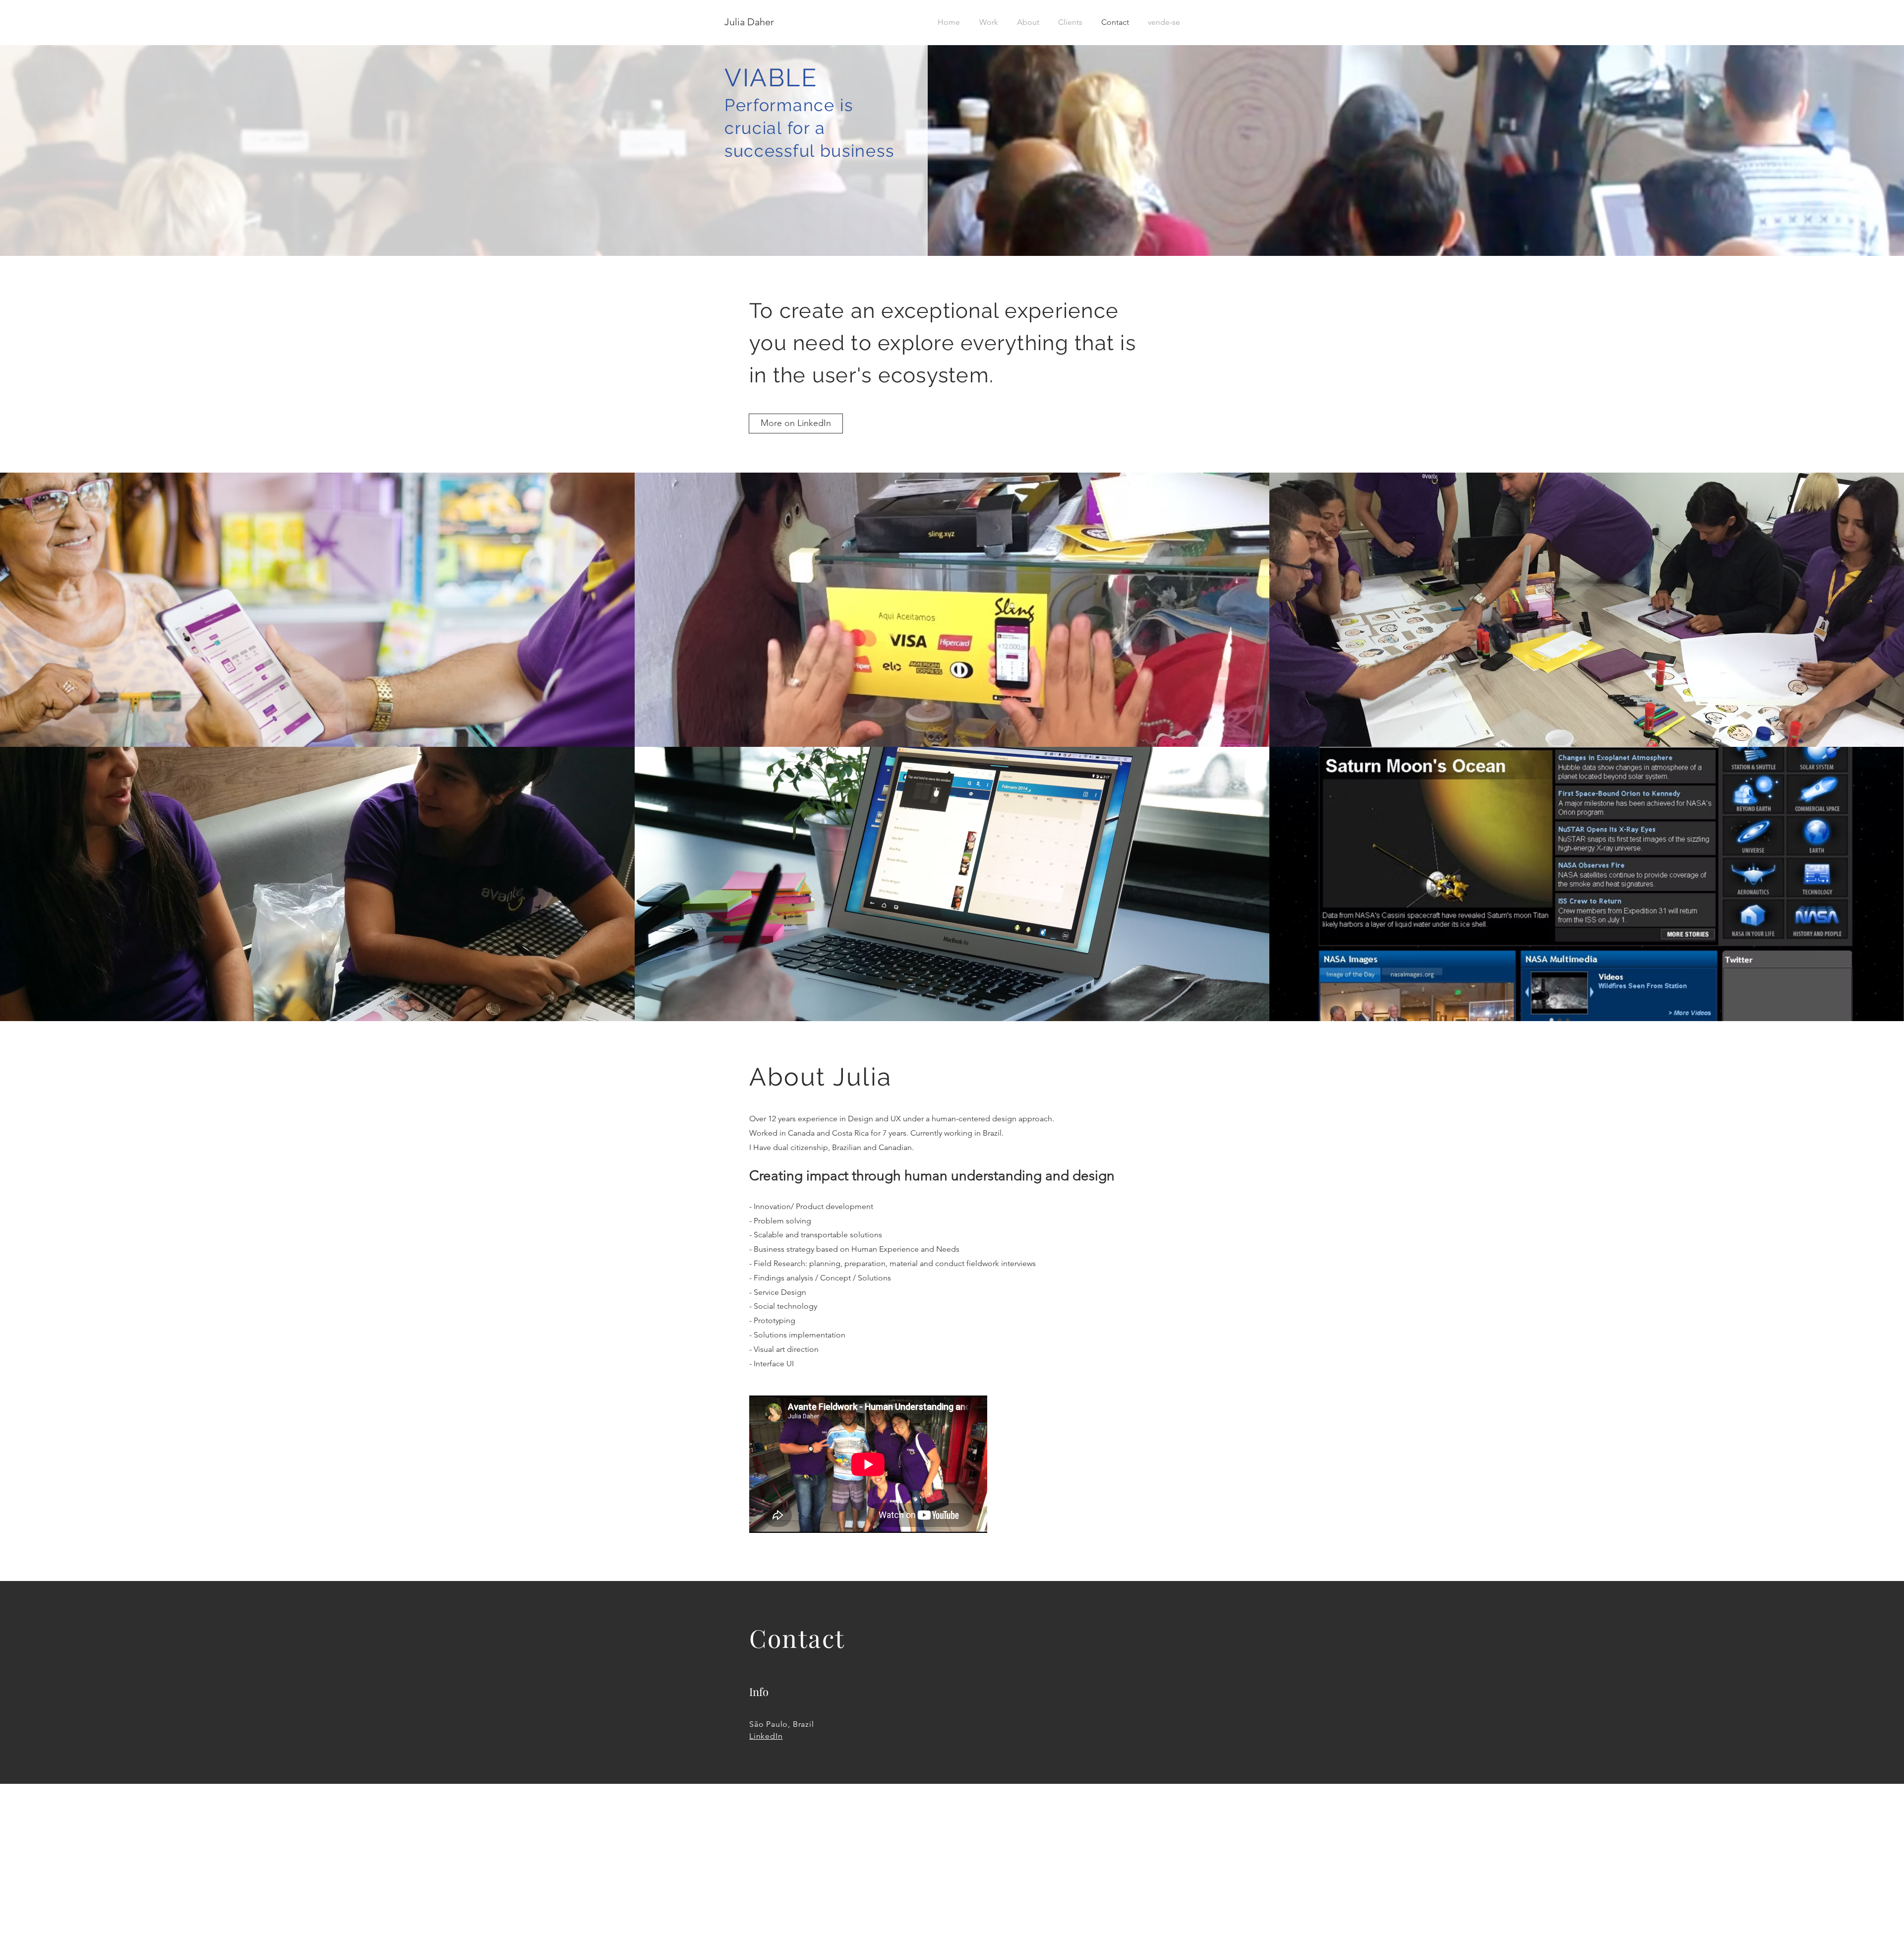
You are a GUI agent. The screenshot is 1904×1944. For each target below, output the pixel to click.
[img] (952, 884)
